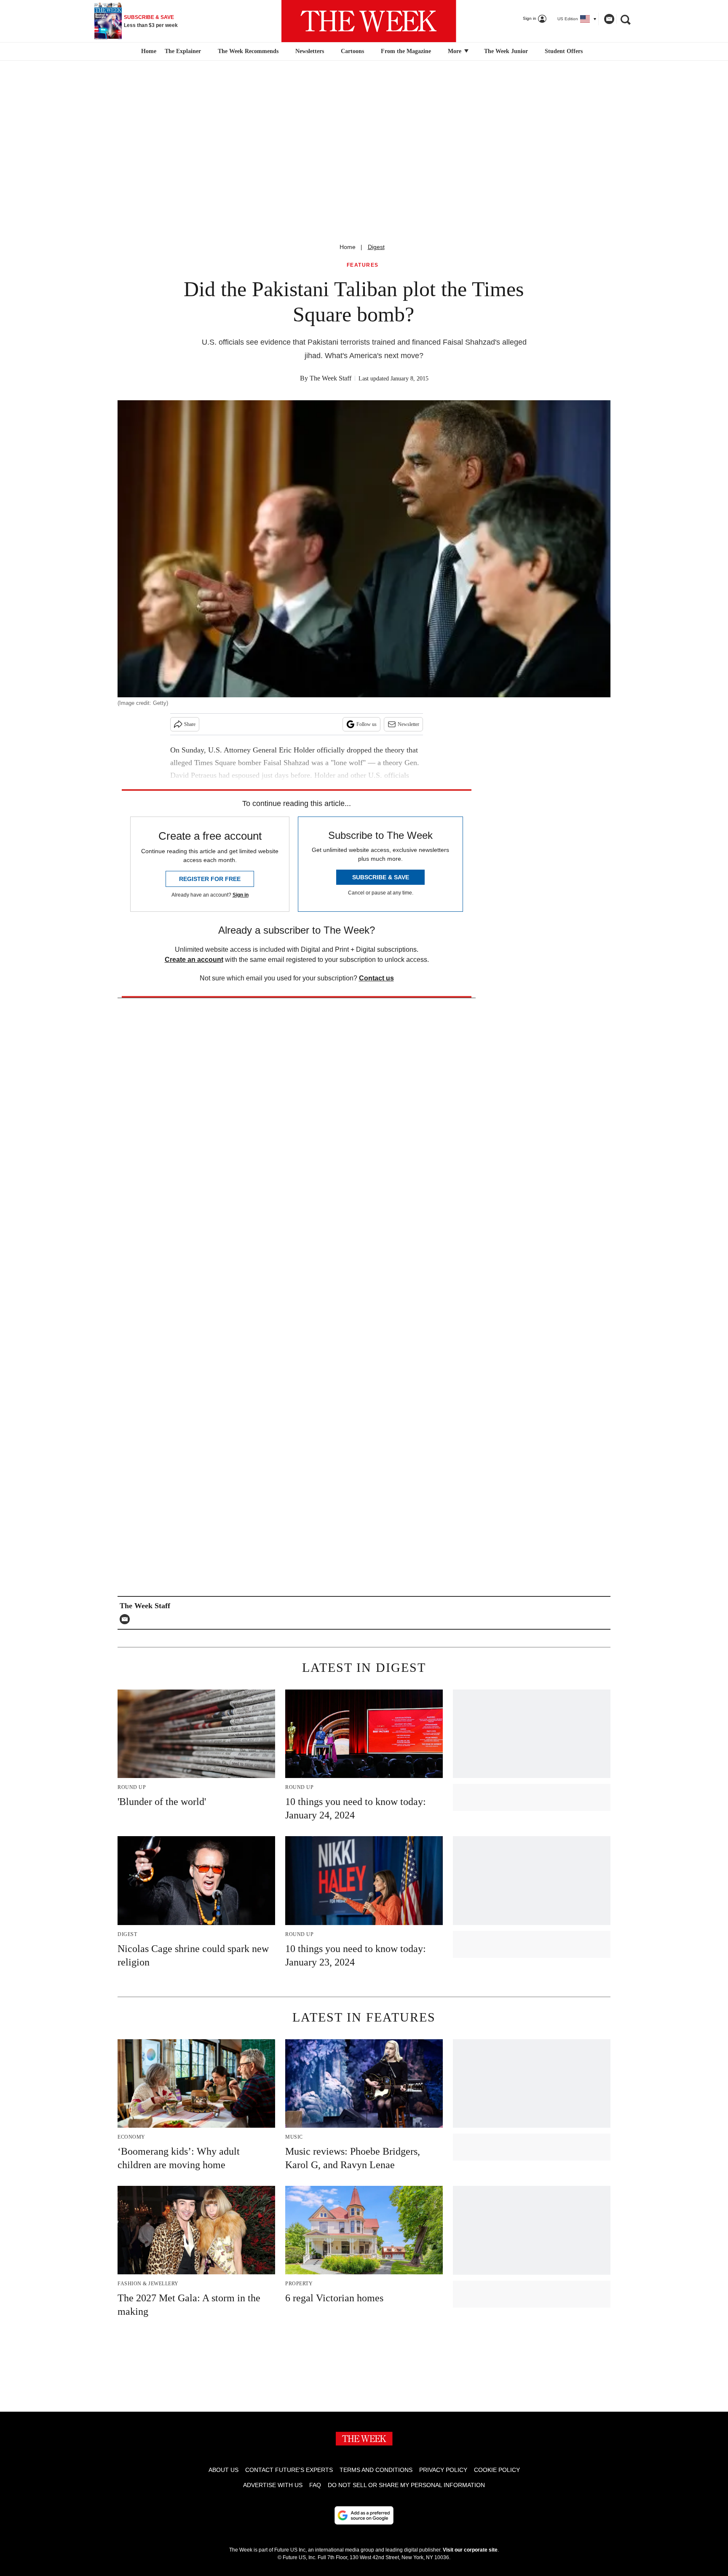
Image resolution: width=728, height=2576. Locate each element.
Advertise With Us (273, 2485)
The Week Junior (506, 51)
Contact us (376, 978)
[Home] (148, 51)
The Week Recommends (248, 51)
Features (363, 265)
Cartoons (352, 51)
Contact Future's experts (289, 2470)
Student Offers (564, 51)
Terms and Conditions (376, 2470)
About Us (223, 2470)
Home (348, 247)
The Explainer (183, 51)
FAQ (315, 2485)
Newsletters (310, 51)
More (455, 51)
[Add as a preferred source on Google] (364, 2515)
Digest (376, 247)
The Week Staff (331, 378)
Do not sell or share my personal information (406, 2485)
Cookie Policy (497, 2470)
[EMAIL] (127, 1619)
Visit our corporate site (470, 2550)
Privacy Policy (443, 2470)
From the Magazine (406, 51)
